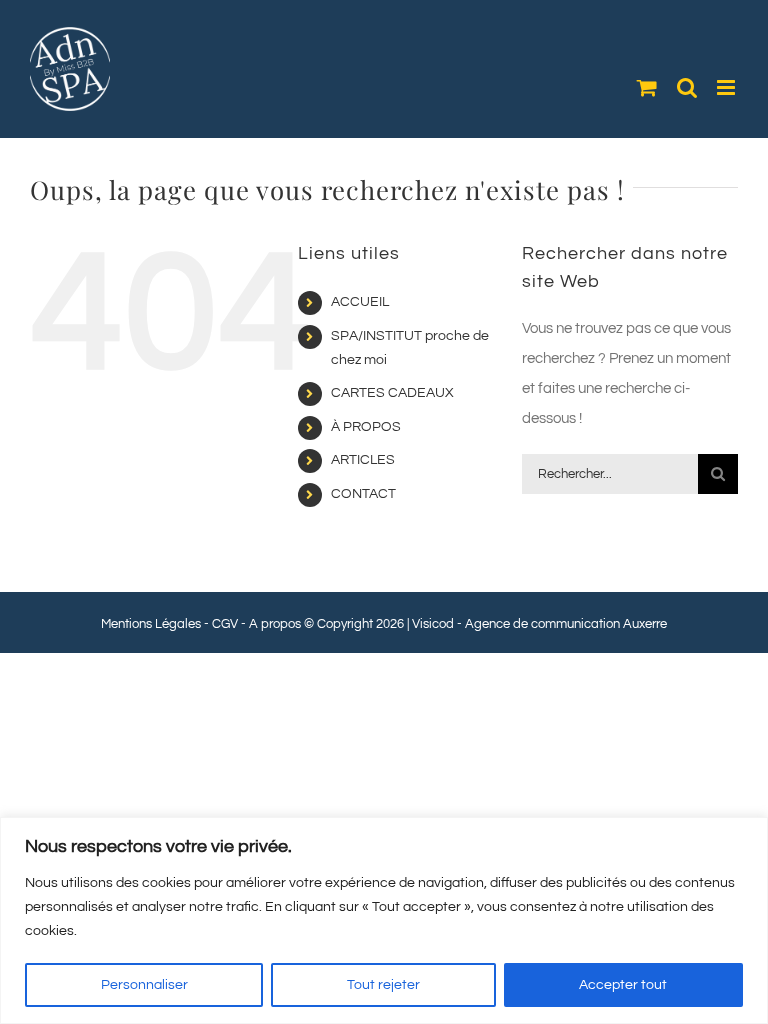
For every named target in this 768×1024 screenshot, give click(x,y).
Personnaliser (144, 985)
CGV (225, 624)
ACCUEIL (360, 302)
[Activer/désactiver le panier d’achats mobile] (647, 87)
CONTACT (363, 494)
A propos (275, 624)
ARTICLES (363, 460)
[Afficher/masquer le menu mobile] (727, 87)
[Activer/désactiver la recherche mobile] (687, 87)
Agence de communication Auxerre (566, 624)
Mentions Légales (151, 624)
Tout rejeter (383, 985)
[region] (384, 920)
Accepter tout (623, 985)
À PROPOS (366, 427)
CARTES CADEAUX (392, 393)
